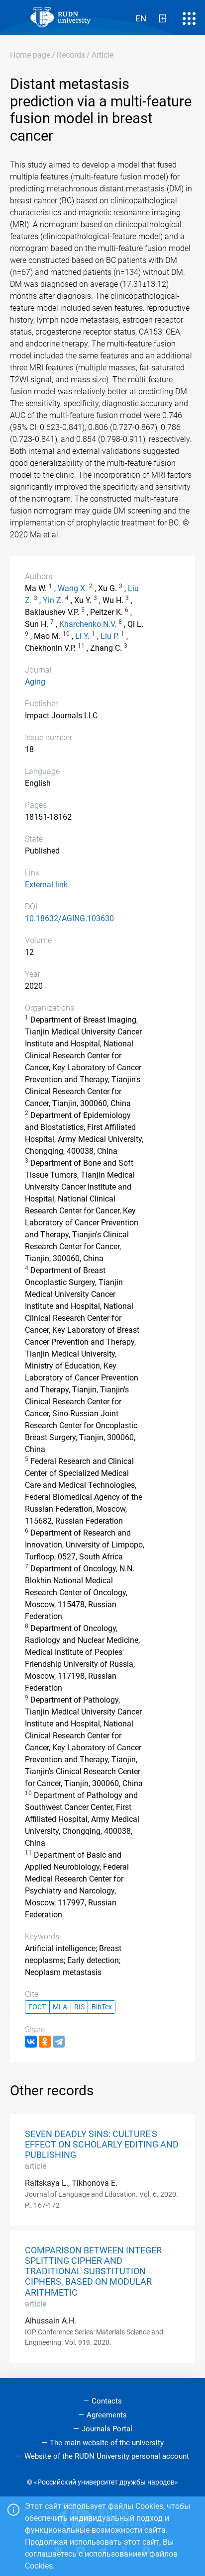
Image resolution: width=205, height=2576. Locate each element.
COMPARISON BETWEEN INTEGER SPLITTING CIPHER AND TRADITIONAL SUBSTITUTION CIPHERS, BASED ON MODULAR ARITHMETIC (93, 2271)
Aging (35, 682)
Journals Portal (107, 2429)
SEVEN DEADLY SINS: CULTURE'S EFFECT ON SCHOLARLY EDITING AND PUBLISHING (102, 2145)
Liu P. (110, 636)
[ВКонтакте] (31, 2042)
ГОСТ (37, 2007)
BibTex (102, 2007)
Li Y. (82, 636)
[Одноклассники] (45, 2042)
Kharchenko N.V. (88, 624)
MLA (60, 2007)
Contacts (107, 2401)
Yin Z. (53, 600)
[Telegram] (59, 2042)
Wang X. (72, 588)
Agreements (107, 2415)
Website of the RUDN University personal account (107, 2456)
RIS (79, 2007)
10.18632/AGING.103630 (69, 918)
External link (46, 885)
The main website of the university (107, 2443)
